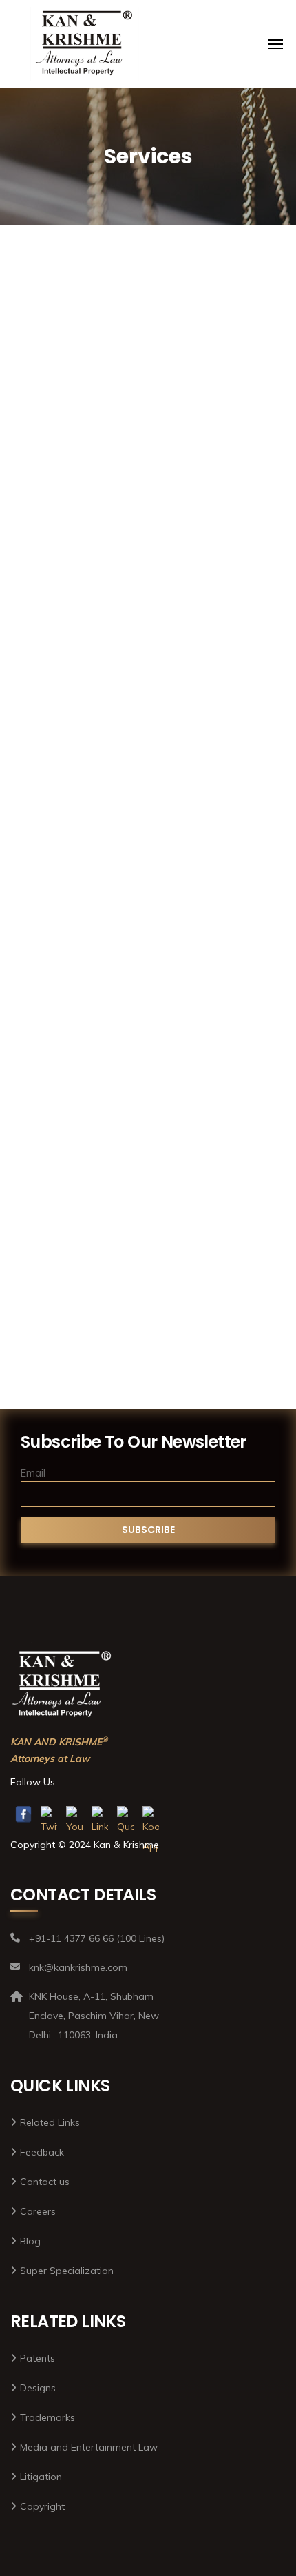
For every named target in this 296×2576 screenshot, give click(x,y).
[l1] (85, 44)
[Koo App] (151, 1814)
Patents (148, 1205)
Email (33, 1473)
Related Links (50, 2122)
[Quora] (125, 1814)
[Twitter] (49, 1814)
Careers (38, 2211)
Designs (148, 882)
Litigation (148, 704)
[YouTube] (74, 1814)
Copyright (148, 543)
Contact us (45, 2182)
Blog (30, 2241)
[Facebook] (23, 1814)
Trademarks (148, 1044)
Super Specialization (67, 2271)
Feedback (42, 2152)
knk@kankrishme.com (184, 12)
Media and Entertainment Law (89, 2447)
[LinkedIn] (100, 1814)
